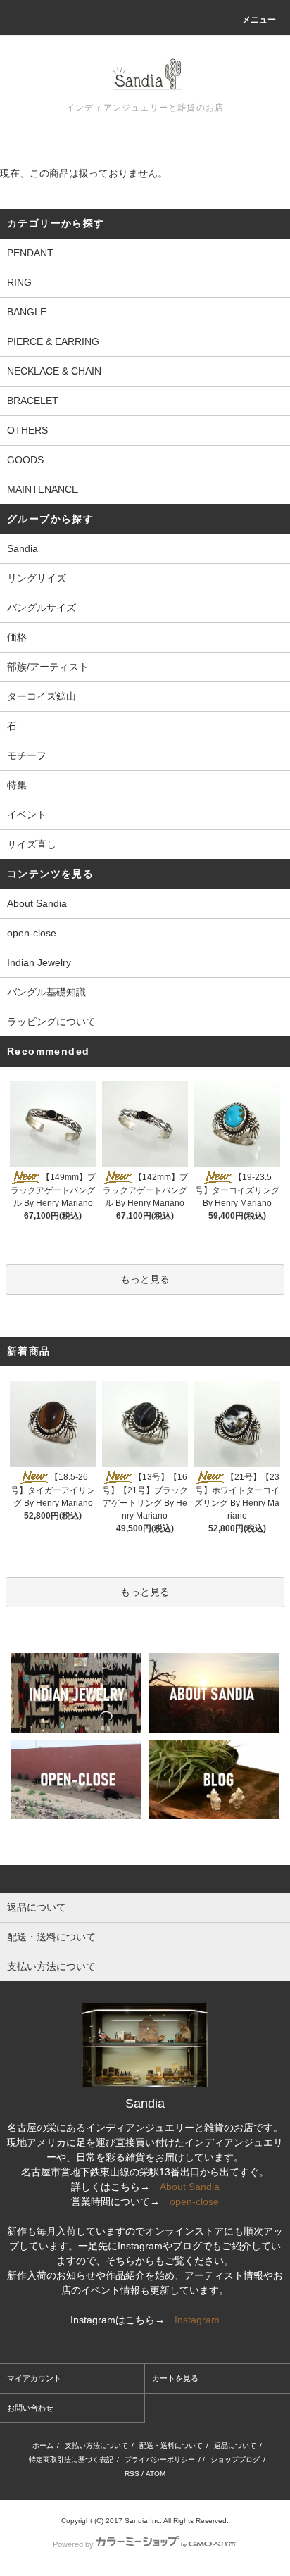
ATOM (156, 2474)
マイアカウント (34, 2378)
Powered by (73, 2544)
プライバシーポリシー (160, 2459)
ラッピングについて (51, 1022)
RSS (132, 2474)
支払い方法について (96, 2445)
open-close (32, 933)
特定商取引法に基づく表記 (71, 2459)
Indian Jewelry (39, 962)
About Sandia (37, 903)
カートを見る (175, 2378)
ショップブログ (235, 2459)
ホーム (43, 2445)
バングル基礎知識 (46, 992)
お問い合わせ (30, 2408)
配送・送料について (171, 2445)
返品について (235, 2445)
